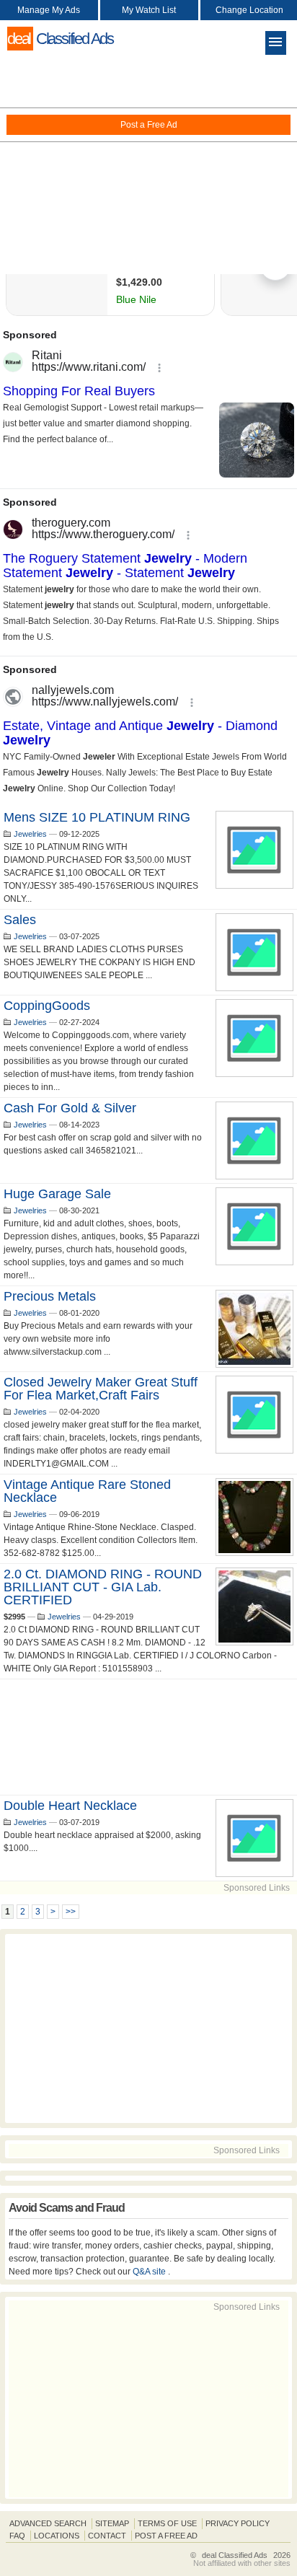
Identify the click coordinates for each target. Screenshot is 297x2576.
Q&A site (150, 2272)
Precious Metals (50, 1296)
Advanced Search (48, 2523)
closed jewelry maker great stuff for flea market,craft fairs (101, 1389)
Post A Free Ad (166, 2536)
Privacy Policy (238, 2523)
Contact (107, 2536)
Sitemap (112, 2523)
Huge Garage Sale (57, 1194)
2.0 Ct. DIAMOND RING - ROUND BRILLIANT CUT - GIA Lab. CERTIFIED (103, 1587)
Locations (57, 2536)
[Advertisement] (148, 166)
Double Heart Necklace (70, 1806)
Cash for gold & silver (70, 1108)
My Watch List (149, 10)
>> (71, 1912)
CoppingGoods (47, 1006)
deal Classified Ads (235, 2555)
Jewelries (30, 834)
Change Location (249, 10)
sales (20, 920)
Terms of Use (167, 2523)
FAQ (17, 2536)
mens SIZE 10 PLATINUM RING (97, 817)
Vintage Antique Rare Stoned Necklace (87, 1491)
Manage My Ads (49, 10)
